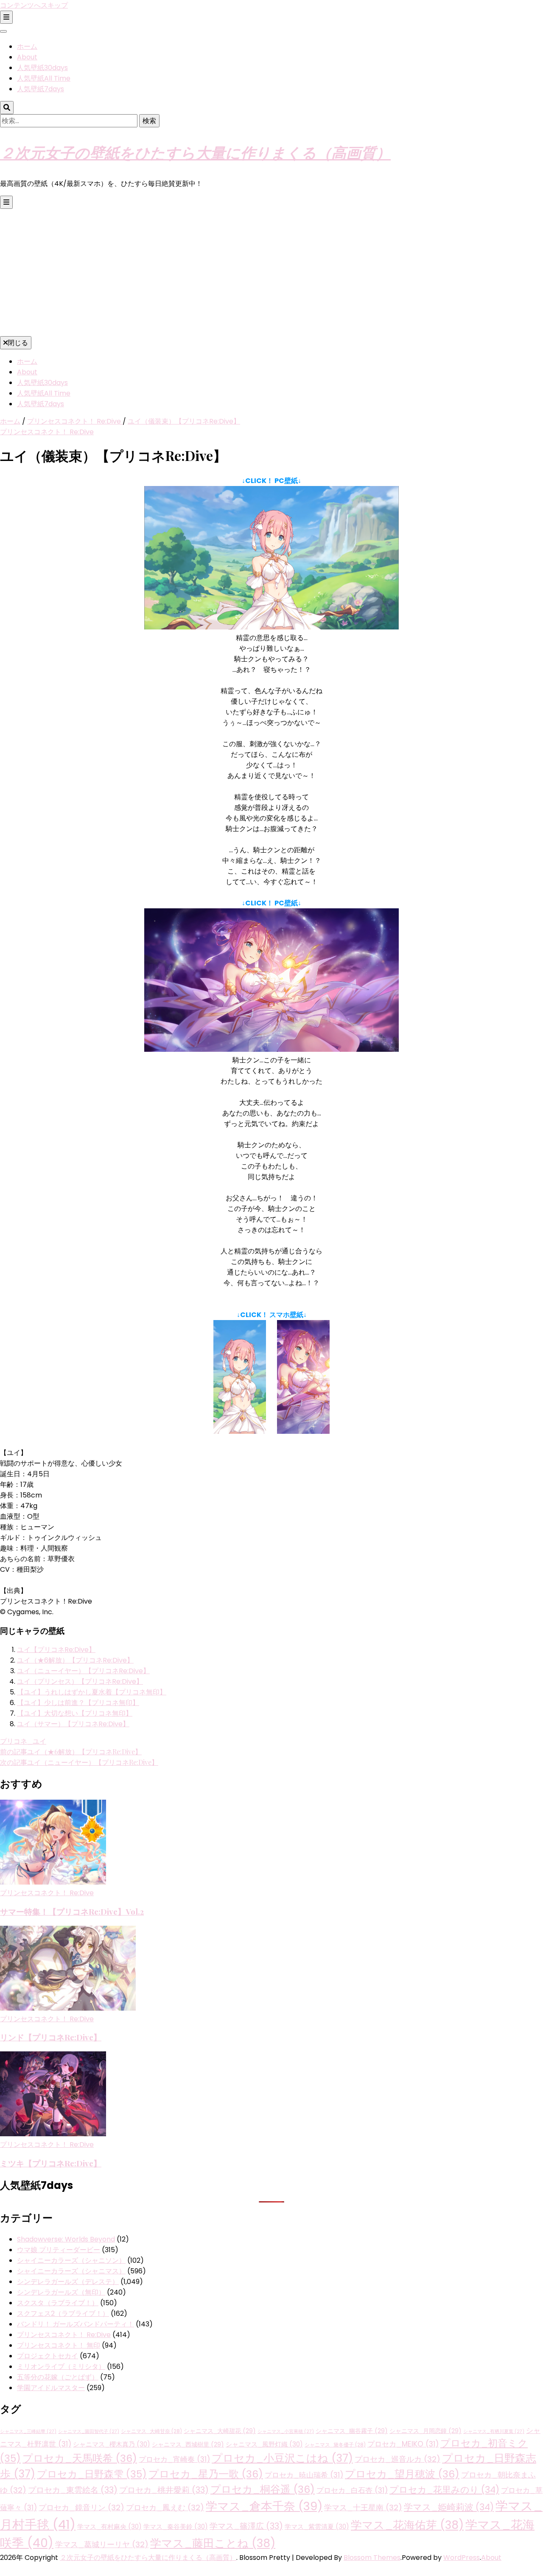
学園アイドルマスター (51, 2388)
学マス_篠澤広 (246, 2526)
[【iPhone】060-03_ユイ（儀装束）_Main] (303, 1431)
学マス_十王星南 (363, 2507)
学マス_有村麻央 (109, 2527)
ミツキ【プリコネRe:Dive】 (51, 2163)
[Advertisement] (271, 272)
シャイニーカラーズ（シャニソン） (71, 2260)
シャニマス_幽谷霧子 (352, 2431)
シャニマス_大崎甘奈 (151, 2431)
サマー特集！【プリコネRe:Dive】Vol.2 (72, 1912)
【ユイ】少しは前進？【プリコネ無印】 (78, 1703)
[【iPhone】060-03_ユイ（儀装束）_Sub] (240, 1431)
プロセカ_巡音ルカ (397, 2459)
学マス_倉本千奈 (264, 2506)
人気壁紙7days (41, 89)
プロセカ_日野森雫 (92, 2474)
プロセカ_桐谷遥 (263, 2489)
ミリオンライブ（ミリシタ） (61, 2367)
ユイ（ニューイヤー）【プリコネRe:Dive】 (83, 1671)
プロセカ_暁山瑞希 (304, 2475)
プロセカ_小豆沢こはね (282, 2458)
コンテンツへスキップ (34, 5)
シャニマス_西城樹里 (188, 2444)
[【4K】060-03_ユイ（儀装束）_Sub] (271, 627)
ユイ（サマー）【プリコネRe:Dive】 (73, 1724)
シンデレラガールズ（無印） (61, 2292)
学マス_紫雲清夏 (317, 2527)
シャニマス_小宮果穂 (286, 2431)
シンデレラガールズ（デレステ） (68, 2282)
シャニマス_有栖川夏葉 (494, 2431)
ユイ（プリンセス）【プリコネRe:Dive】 (80, 1681)
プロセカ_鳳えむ (165, 2507)
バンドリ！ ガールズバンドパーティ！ (76, 2324)
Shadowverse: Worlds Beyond (66, 2239)
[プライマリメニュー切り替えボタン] (6, 202)
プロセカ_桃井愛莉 (164, 2490)
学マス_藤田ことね (213, 2543)
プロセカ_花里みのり (444, 2490)
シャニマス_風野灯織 (264, 2444)
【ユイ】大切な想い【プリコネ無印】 (75, 1713)
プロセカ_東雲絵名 (73, 2490)
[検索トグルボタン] (7, 108)
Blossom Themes (372, 2558)
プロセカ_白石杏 (352, 2490)
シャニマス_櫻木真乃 (112, 2444)
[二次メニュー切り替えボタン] (6, 17)
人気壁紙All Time (44, 78)
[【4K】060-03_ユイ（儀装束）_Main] (271, 1049)
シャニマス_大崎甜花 (220, 2431)
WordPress (462, 2558)
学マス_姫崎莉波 (449, 2507)
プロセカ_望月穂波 (402, 2474)
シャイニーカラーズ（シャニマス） (71, 2271)
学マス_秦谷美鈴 (176, 2527)
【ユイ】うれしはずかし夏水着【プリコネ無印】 (92, 1692)
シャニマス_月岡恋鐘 (425, 2431)
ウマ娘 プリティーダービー (59, 2250)
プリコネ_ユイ (23, 1741)
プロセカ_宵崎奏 (174, 2459)
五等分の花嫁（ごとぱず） (58, 2377)
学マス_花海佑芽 (407, 2525)
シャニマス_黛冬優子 (335, 2445)
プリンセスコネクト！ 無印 (59, 2345)
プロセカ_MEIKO (403, 2444)
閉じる (18, 343)
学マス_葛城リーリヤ (102, 2544)
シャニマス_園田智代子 (89, 2431)
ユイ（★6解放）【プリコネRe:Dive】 (75, 1660)
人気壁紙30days (42, 68)
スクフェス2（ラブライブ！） (63, 2313)
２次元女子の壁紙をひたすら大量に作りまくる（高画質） (195, 152)
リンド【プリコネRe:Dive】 (51, 2037)
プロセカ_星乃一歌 (206, 2474)
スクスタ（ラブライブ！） (58, 2303)
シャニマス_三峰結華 (28, 2431)
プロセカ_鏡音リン (81, 2507)
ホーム (27, 46)
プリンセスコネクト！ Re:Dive (47, 432)
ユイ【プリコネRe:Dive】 (56, 1650)
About (27, 57)
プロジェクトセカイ (48, 2356)
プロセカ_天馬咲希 (80, 2458)
